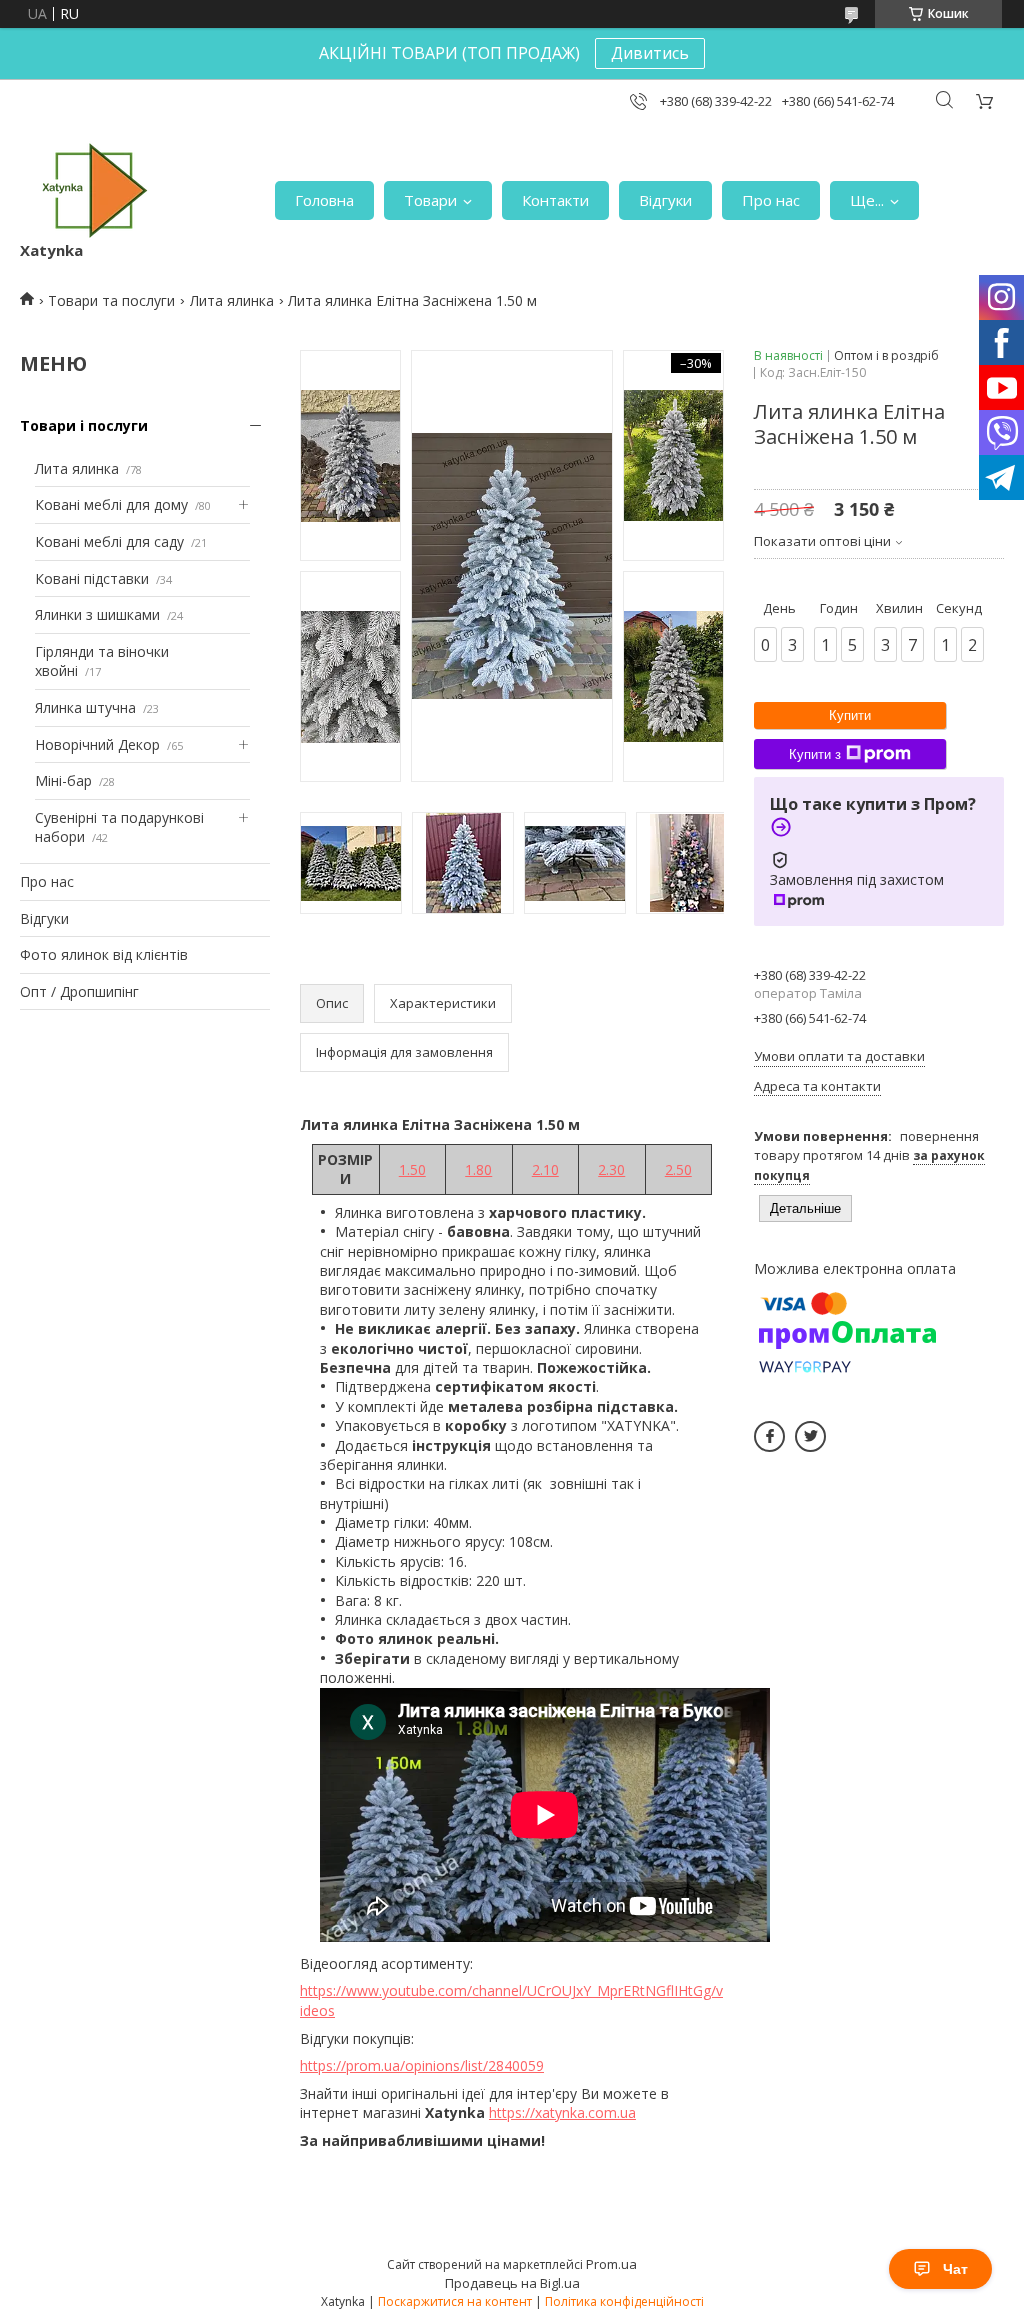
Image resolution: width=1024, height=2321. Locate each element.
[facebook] (769, 1436)
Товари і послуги (84, 425)
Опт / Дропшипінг (79, 991)
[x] (810, 1436)
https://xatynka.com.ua (562, 2112)
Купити (850, 715)
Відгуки (665, 200)
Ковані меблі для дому (111, 504)
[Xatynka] (95, 190)
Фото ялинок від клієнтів (104, 954)
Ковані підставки (92, 578)
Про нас (771, 200)
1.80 (478, 1169)
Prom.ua (611, 2264)
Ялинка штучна (85, 707)
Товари (430, 200)
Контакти (555, 200)
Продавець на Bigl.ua (512, 2283)
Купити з (815, 754)
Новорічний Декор (97, 744)
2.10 (545, 1169)
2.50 (678, 1169)
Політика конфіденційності (624, 2301)
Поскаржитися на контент (455, 2301)
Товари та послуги (111, 300)
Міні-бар (63, 780)
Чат (955, 2269)
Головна (324, 200)
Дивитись (650, 53)
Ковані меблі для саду (109, 541)
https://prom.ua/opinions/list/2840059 (422, 2065)
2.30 (611, 1169)
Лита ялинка (232, 300)
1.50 (412, 1169)
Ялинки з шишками (97, 614)
